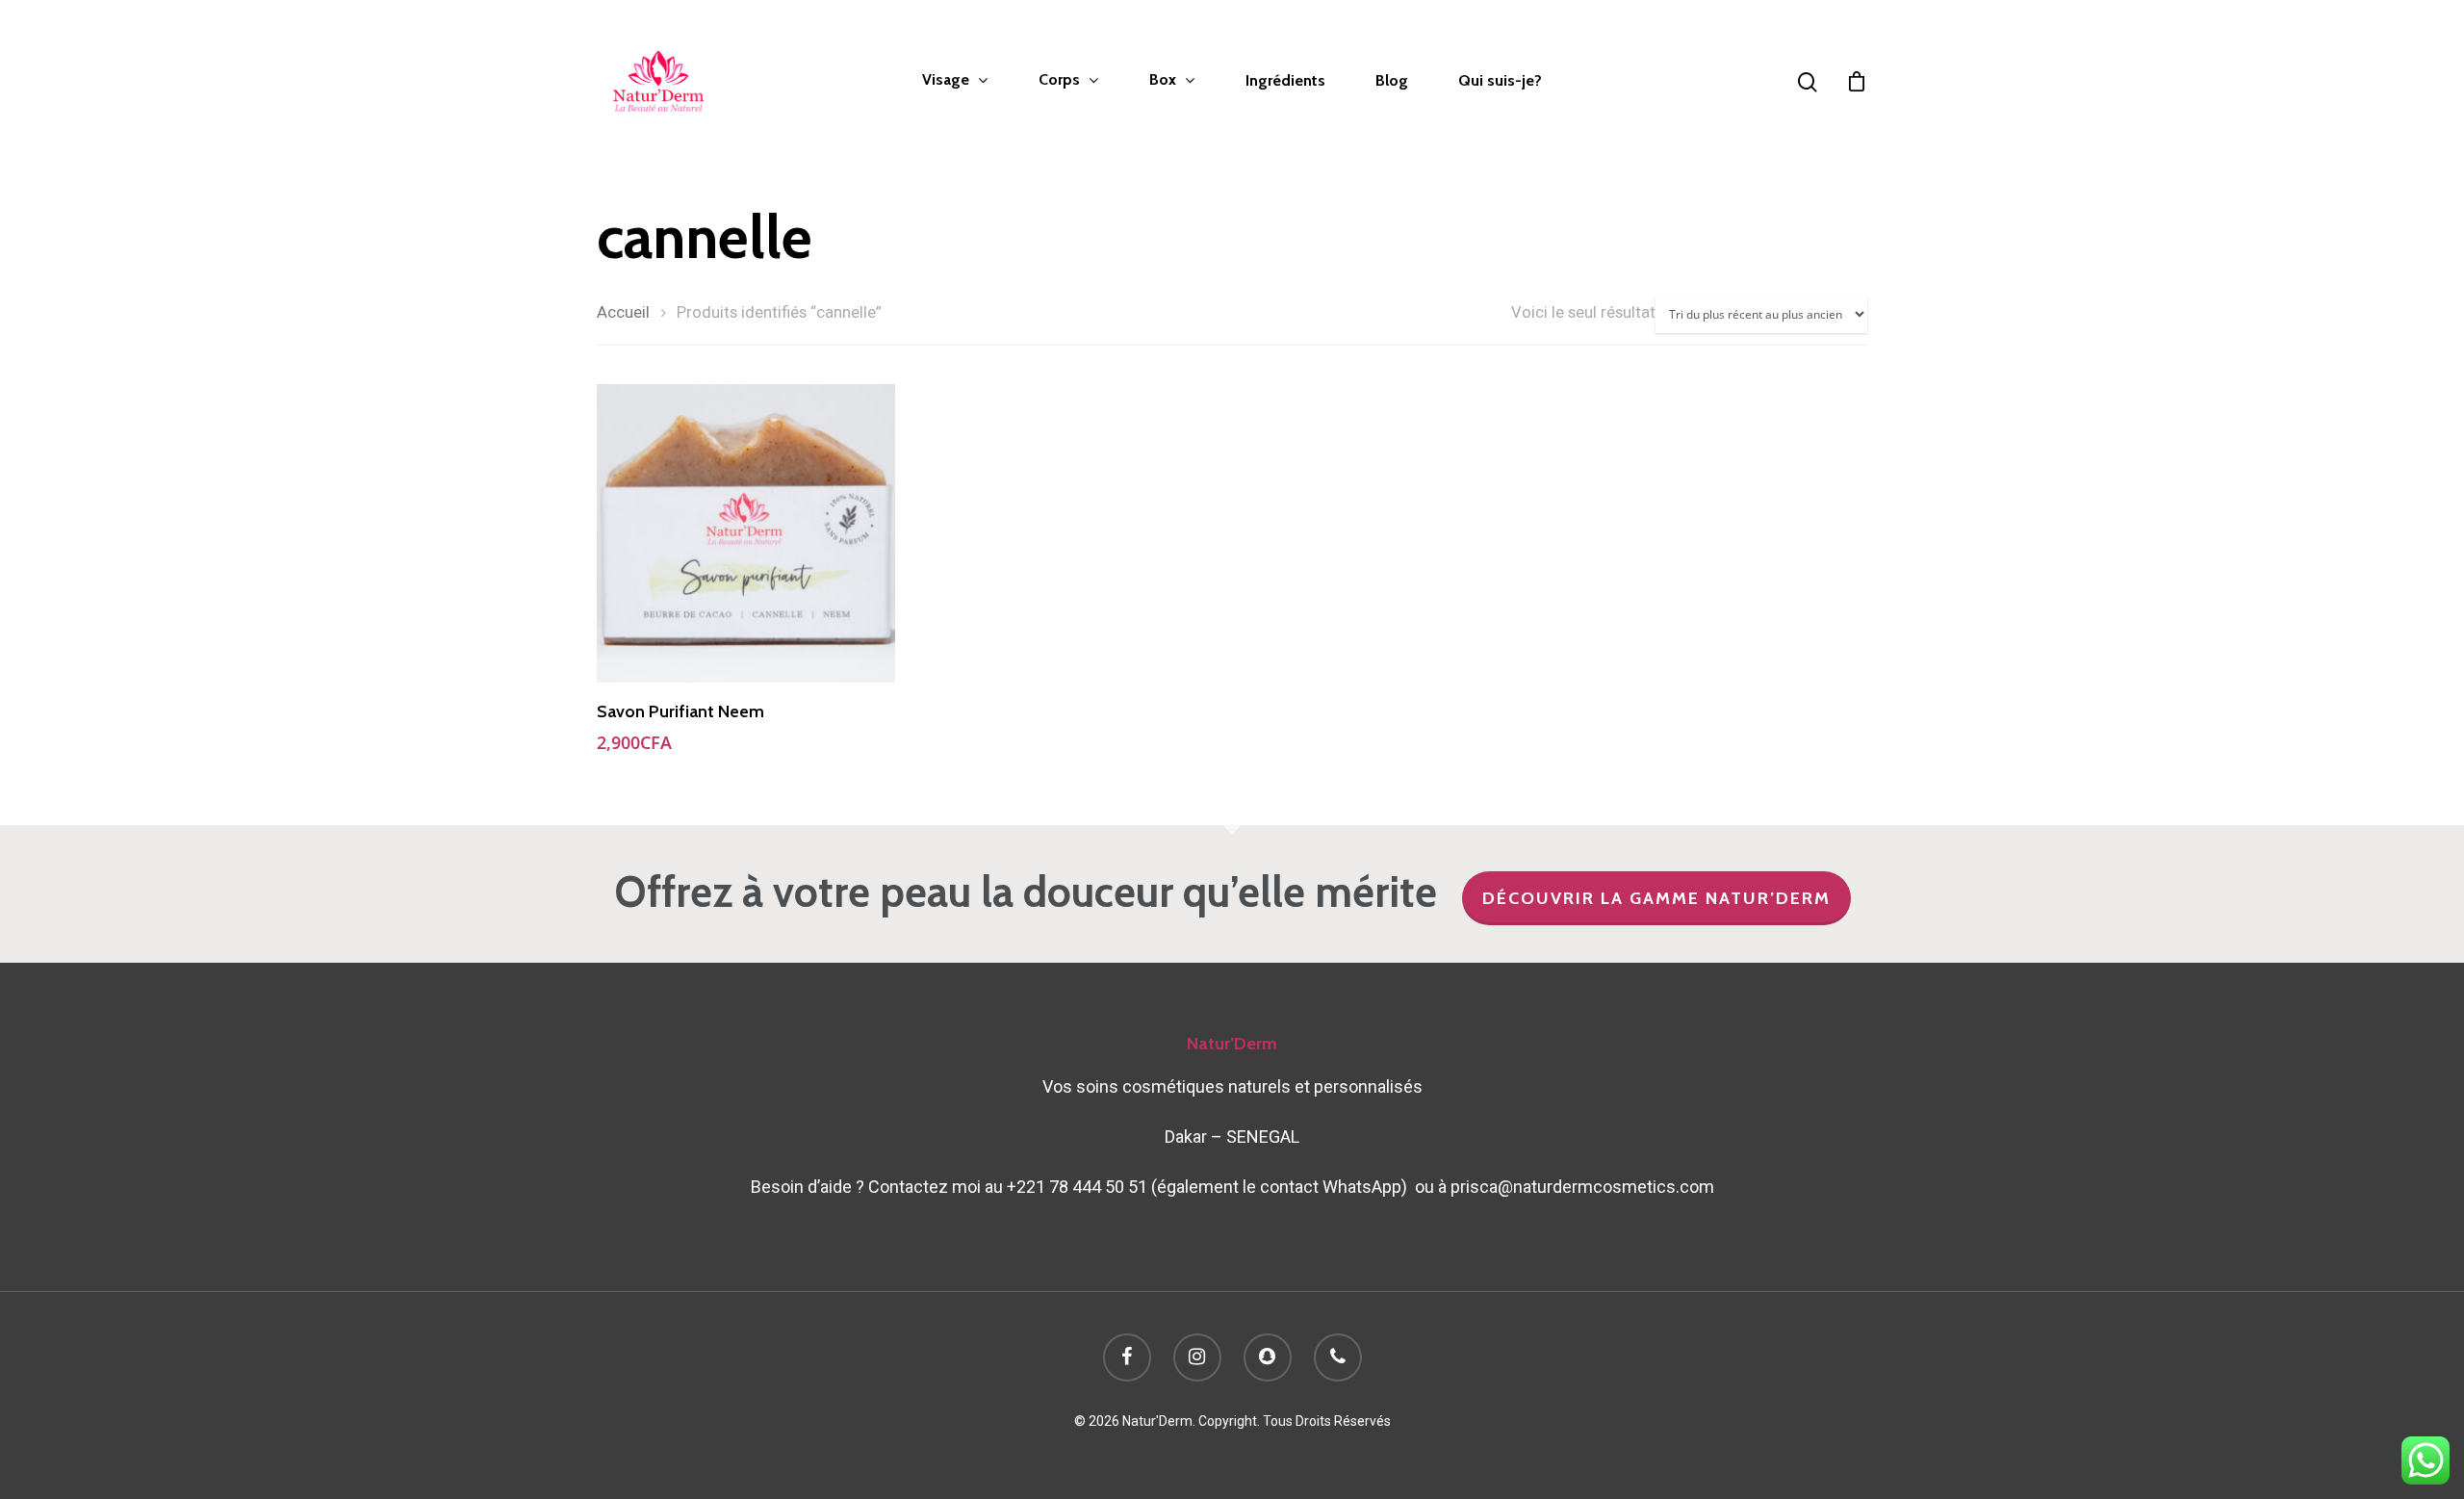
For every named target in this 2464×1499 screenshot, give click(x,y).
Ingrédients (1285, 81)
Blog (1392, 81)
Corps (1059, 80)
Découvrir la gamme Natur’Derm (1656, 898)
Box (1163, 80)
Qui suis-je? (1500, 81)
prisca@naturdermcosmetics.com (1582, 1187)
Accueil (623, 312)
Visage (946, 80)
